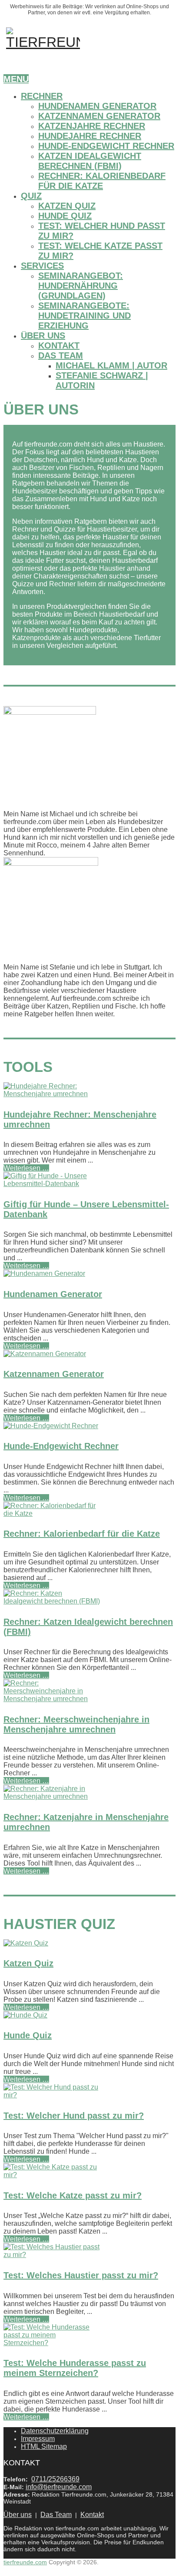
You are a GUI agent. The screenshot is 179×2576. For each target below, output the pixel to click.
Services (42, 266)
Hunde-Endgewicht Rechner (106, 146)
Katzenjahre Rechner (92, 126)
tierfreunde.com (25, 2562)
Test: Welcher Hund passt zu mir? (74, 2116)
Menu (16, 79)
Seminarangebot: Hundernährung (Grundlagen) (81, 286)
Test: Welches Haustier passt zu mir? (81, 2275)
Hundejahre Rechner (90, 136)
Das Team (61, 355)
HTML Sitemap (44, 2446)
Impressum (38, 2439)
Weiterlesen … (26, 1168)
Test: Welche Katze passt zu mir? (73, 2195)
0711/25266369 (55, 2479)
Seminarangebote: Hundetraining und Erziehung (85, 315)
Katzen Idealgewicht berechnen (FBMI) (90, 161)
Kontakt (59, 345)
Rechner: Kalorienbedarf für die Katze (102, 181)
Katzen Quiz (67, 206)
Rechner (42, 96)
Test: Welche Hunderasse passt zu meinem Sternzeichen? (75, 2368)
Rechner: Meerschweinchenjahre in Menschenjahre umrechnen (76, 1724)
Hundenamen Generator (97, 106)
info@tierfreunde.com (59, 2487)
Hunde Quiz (65, 216)
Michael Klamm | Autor (111, 365)
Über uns (43, 335)
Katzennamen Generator (99, 116)
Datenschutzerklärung (55, 2431)
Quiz (31, 196)
